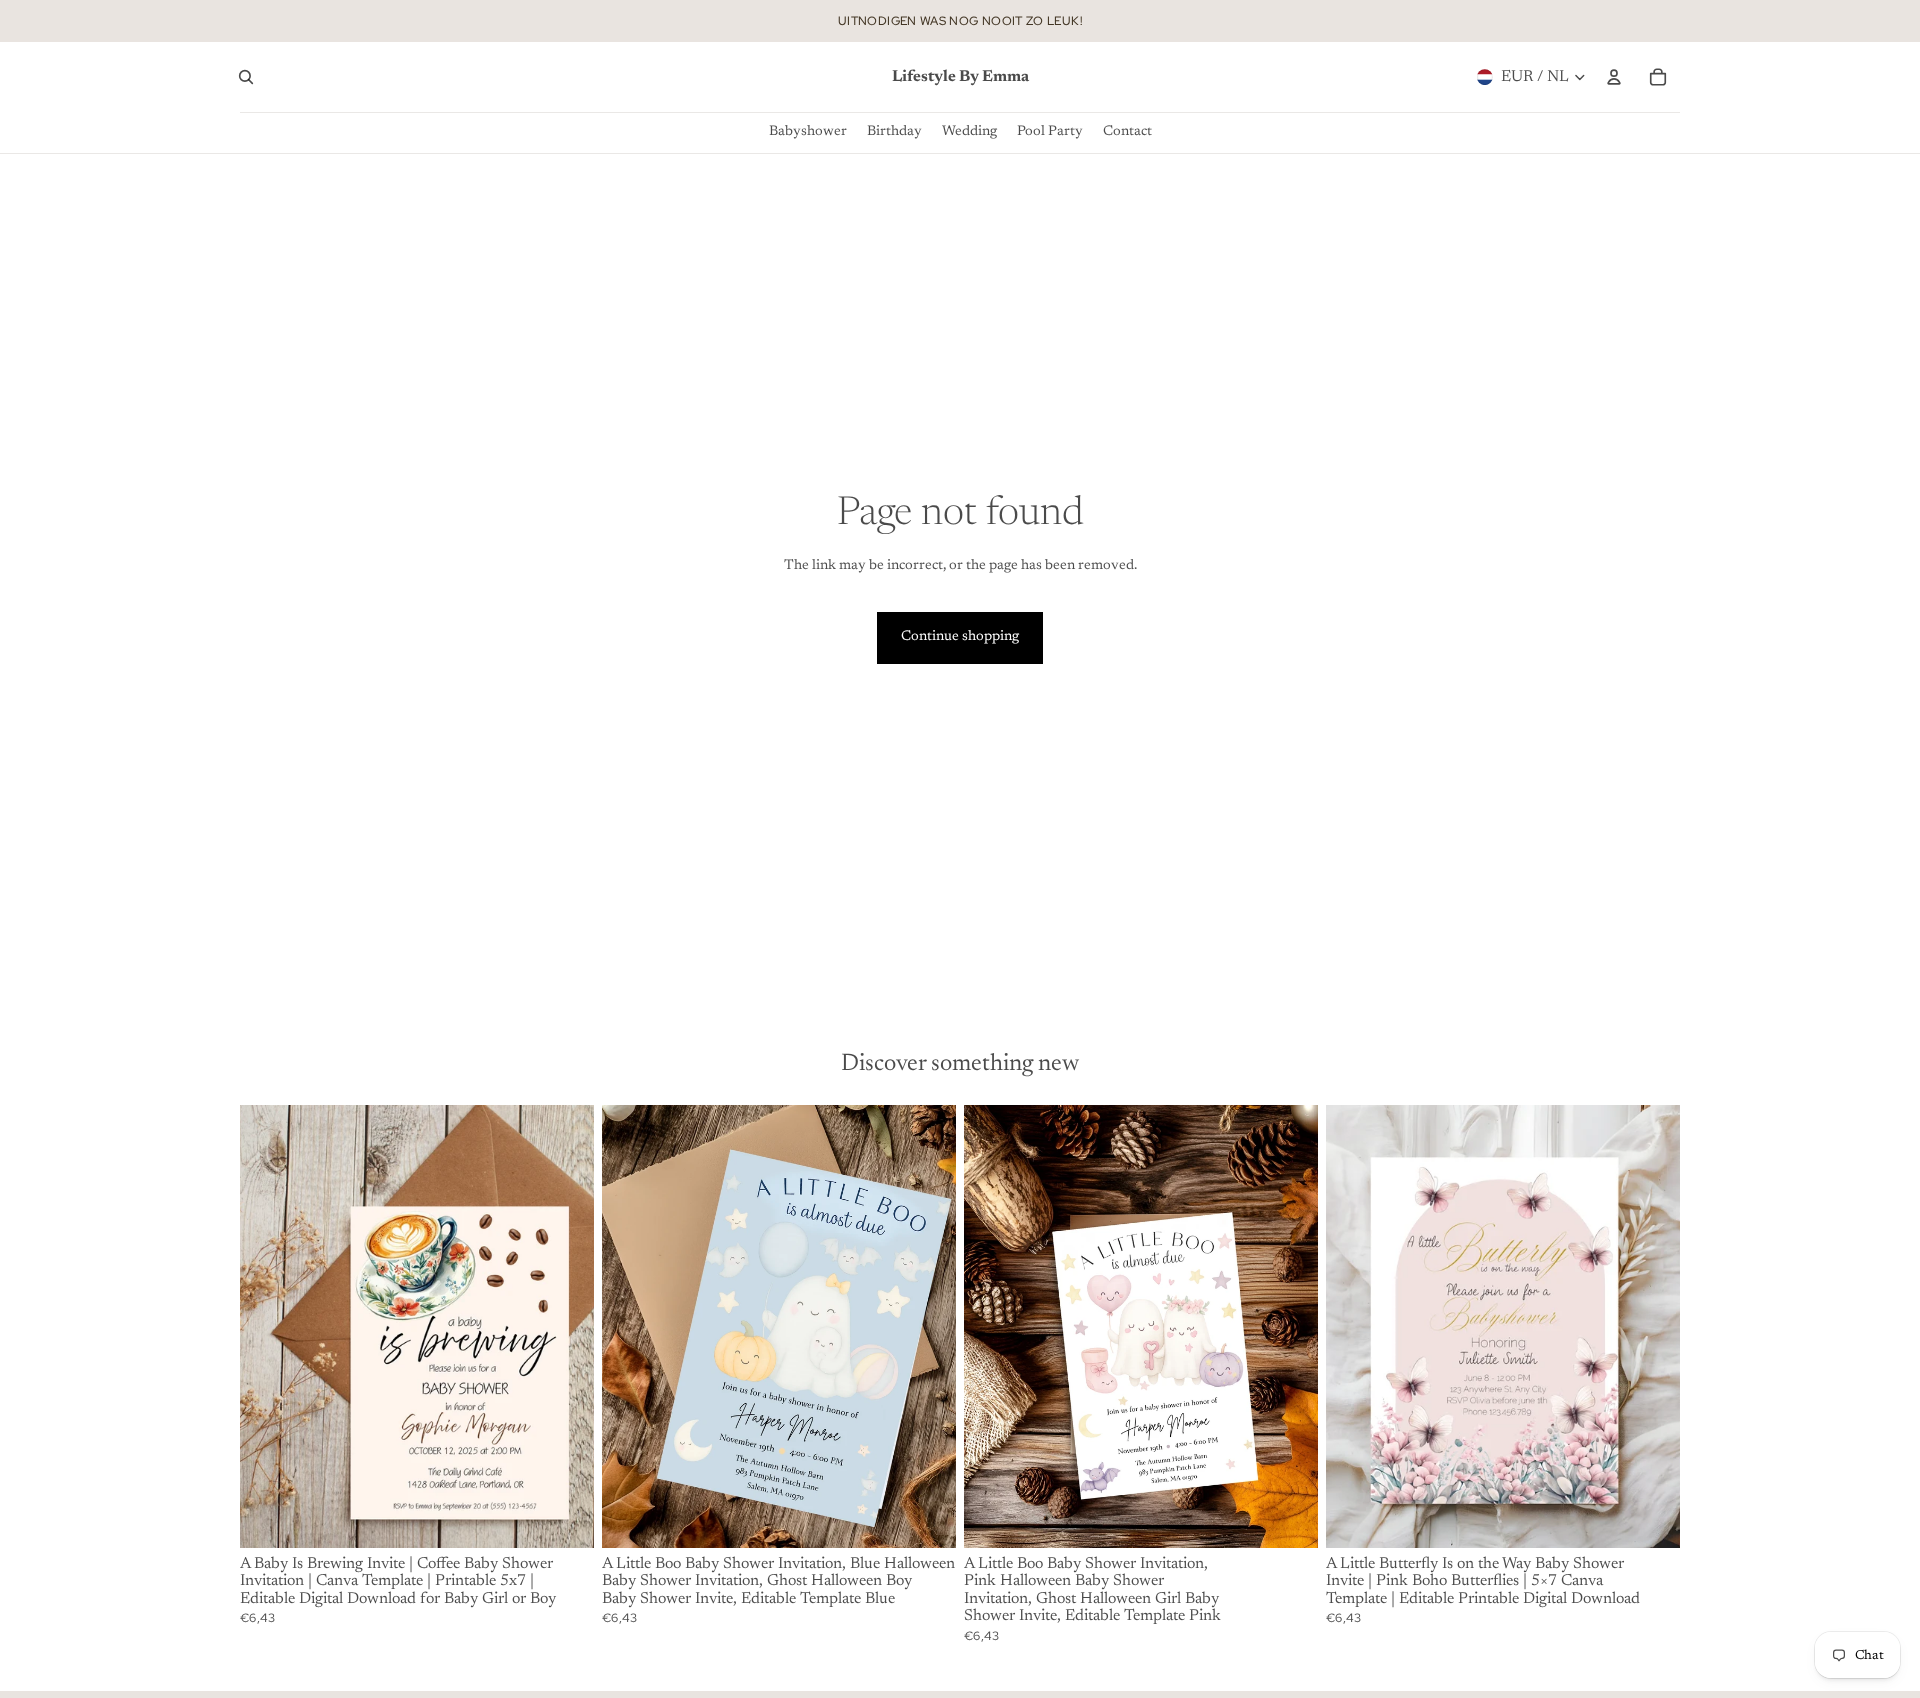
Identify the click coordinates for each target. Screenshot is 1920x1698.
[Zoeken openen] (246, 77)
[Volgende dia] (564, 1326)
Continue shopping (960, 637)
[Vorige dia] (270, 1326)
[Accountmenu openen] (1614, 77)
